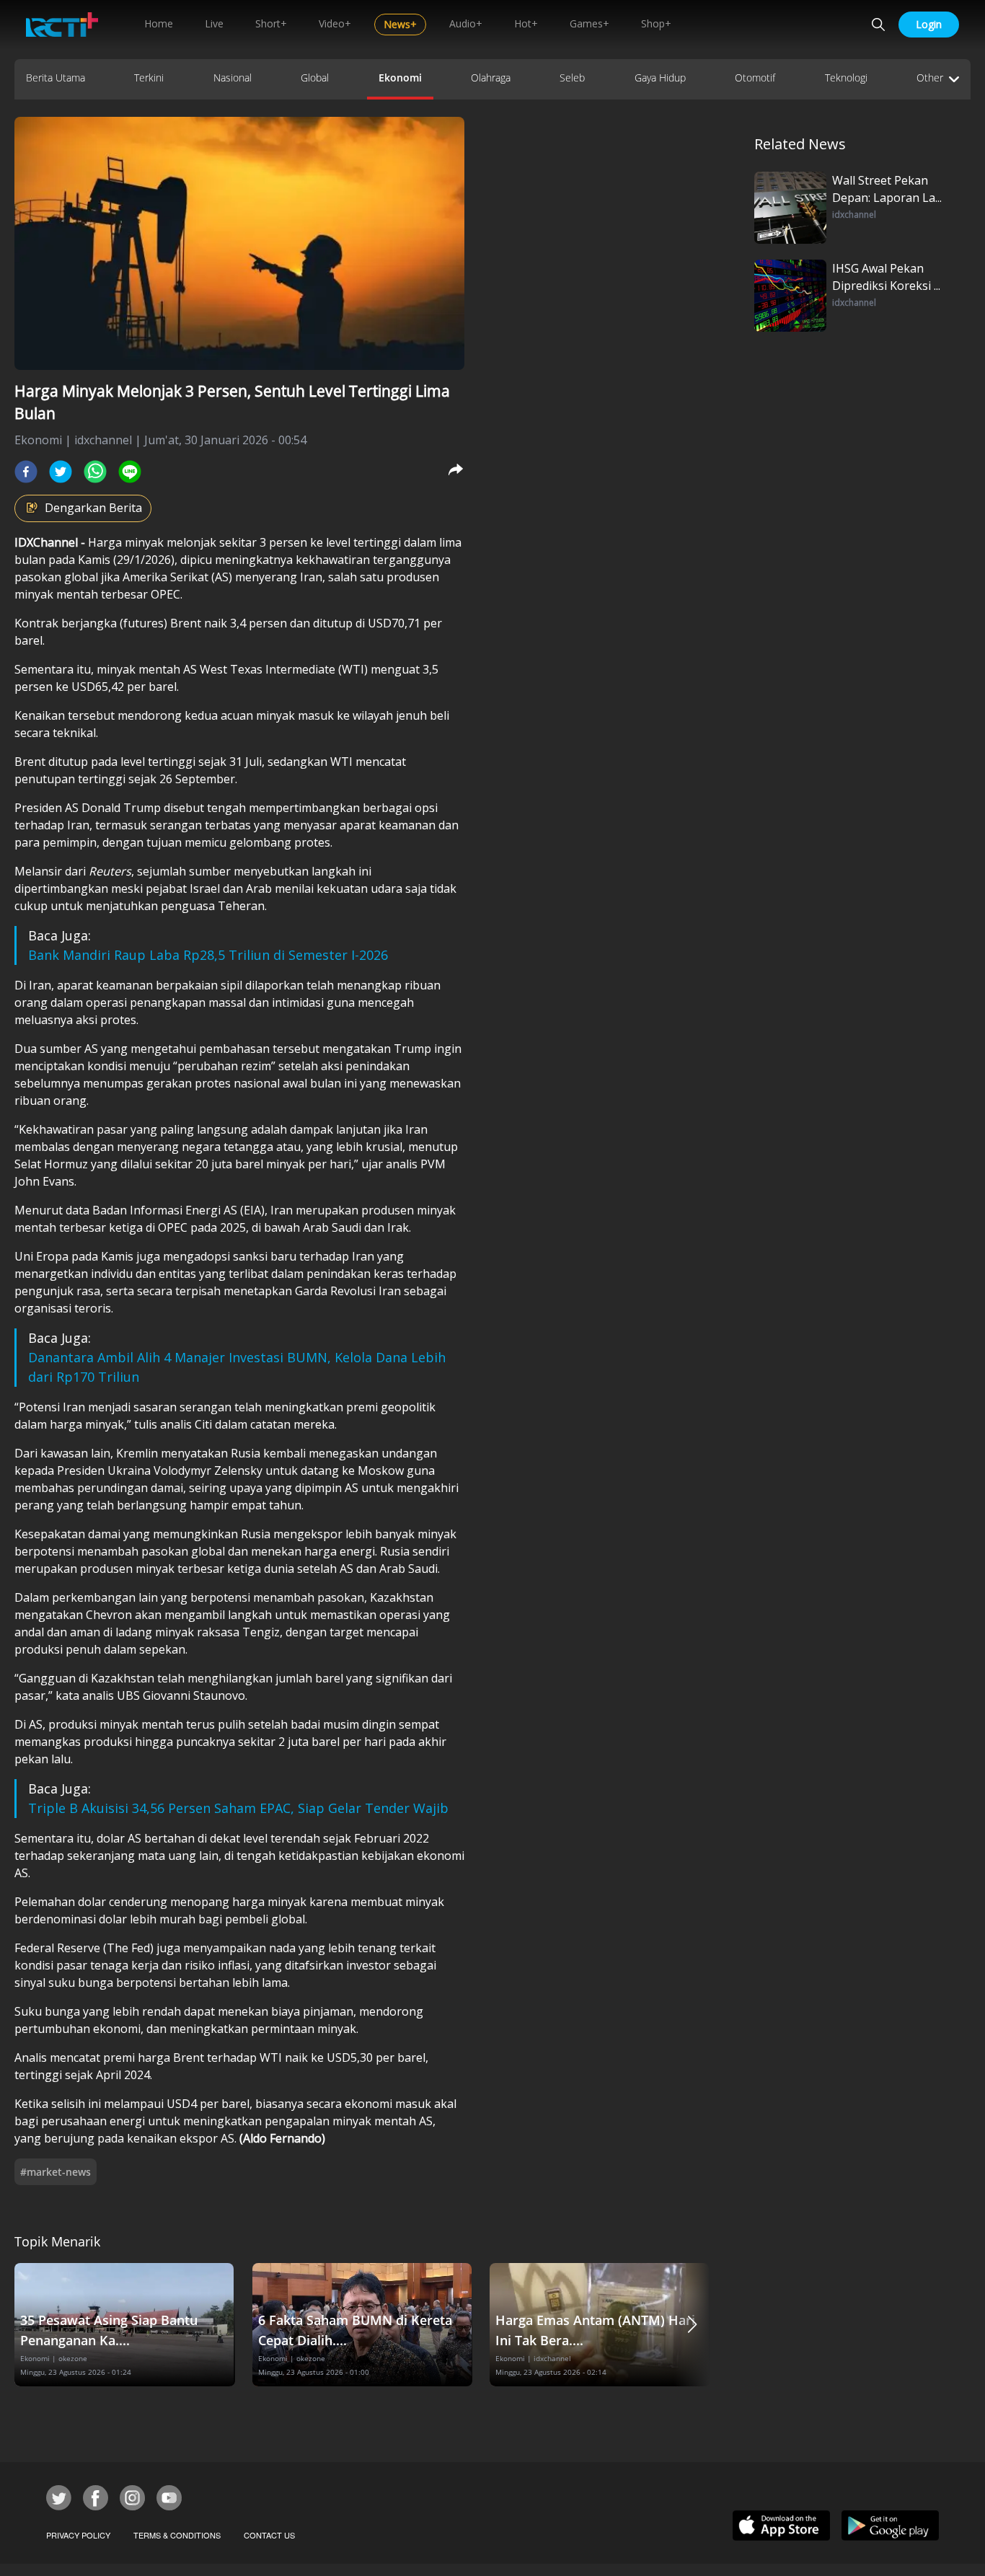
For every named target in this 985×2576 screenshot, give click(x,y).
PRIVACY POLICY (78, 2535)
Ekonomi (400, 78)
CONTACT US (269, 2535)
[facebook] (26, 472)
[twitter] (61, 472)
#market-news (56, 2172)
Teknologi (846, 78)
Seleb (572, 78)
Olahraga (491, 78)
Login (929, 24)
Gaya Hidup (660, 78)
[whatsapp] (95, 472)
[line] (130, 472)
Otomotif (755, 78)
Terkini (149, 78)
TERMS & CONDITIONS (177, 2535)
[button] (692, 2325)
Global (315, 78)
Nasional (233, 78)
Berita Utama (56, 78)
